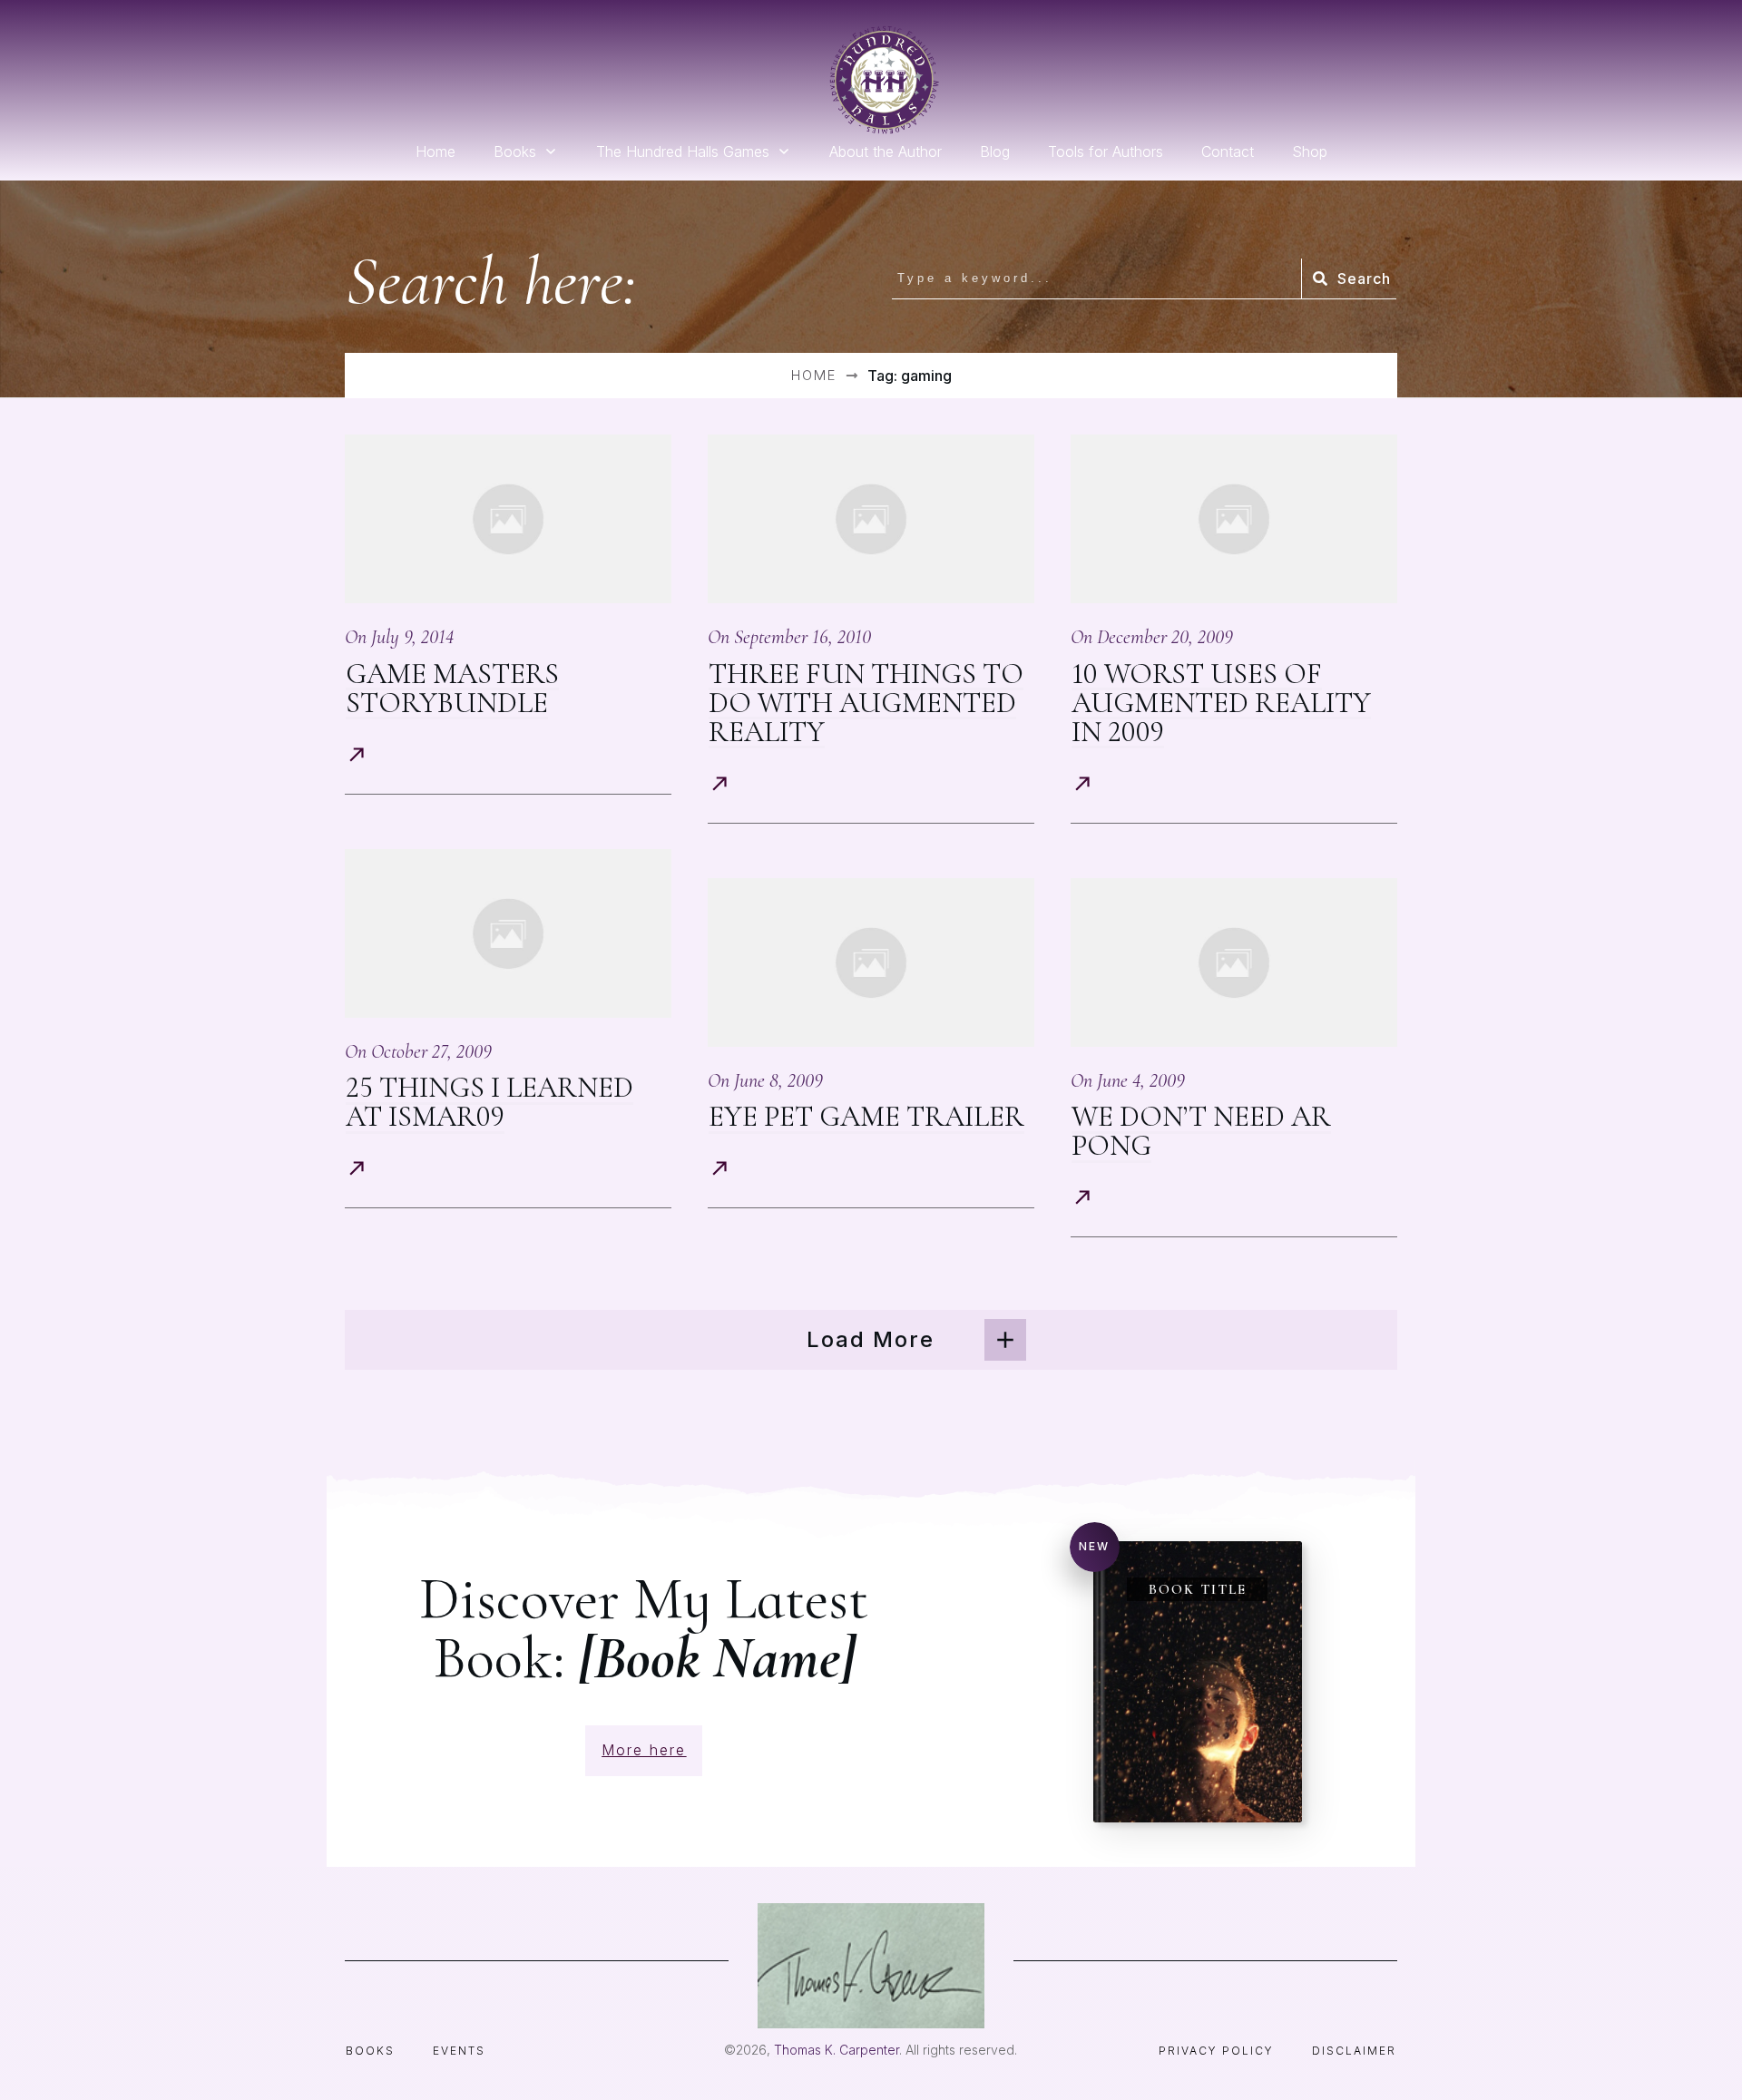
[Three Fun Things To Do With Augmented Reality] (871, 519)
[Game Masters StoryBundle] (508, 519)
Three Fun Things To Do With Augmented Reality (866, 703)
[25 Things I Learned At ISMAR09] (508, 934)
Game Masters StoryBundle (452, 688)
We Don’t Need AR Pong (1201, 1131)
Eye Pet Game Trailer (866, 1116)
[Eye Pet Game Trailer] (871, 963)
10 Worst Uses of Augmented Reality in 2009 (1221, 703)
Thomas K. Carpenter (837, 2050)
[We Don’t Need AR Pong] (1234, 963)
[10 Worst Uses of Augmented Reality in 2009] (1234, 519)
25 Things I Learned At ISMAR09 (489, 1102)
